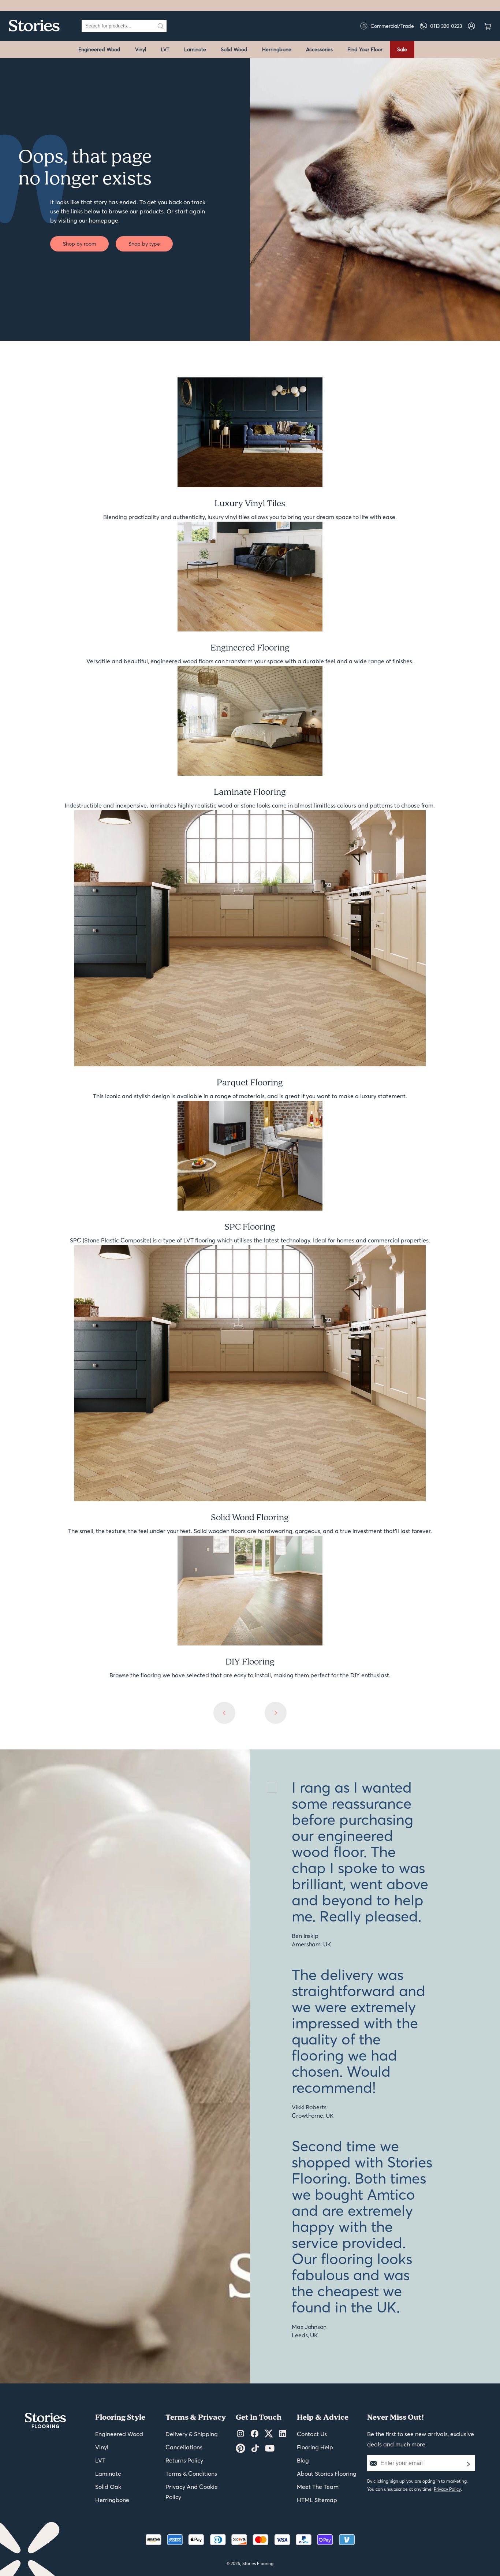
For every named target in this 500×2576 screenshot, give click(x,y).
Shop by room (79, 244)
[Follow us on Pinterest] (240, 2449)
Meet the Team (318, 2487)
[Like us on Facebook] (255, 2434)
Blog (303, 2460)
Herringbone (277, 49)
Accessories (319, 49)
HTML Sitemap (317, 2500)
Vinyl (141, 49)
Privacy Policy (447, 2489)
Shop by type (144, 244)
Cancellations (184, 2447)
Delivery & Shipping (192, 2434)
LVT (165, 49)
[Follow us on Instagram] (240, 2434)
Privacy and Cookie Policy (192, 2492)
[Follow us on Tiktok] (255, 2449)
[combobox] (118, 26)
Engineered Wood (99, 49)
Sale (402, 49)
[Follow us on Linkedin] (283, 2434)
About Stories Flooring (327, 2474)
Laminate (195, 49)
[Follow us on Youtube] (270, 2449)
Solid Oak (108, 2487)
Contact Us (312, 2434)
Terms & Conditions (191, 2474)
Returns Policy (184, 2460)
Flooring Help (315, 2447)
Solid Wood (234, 49)
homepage (104, 220)
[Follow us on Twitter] (269, 2434)
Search (161, 26)
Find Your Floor (365, 49)
